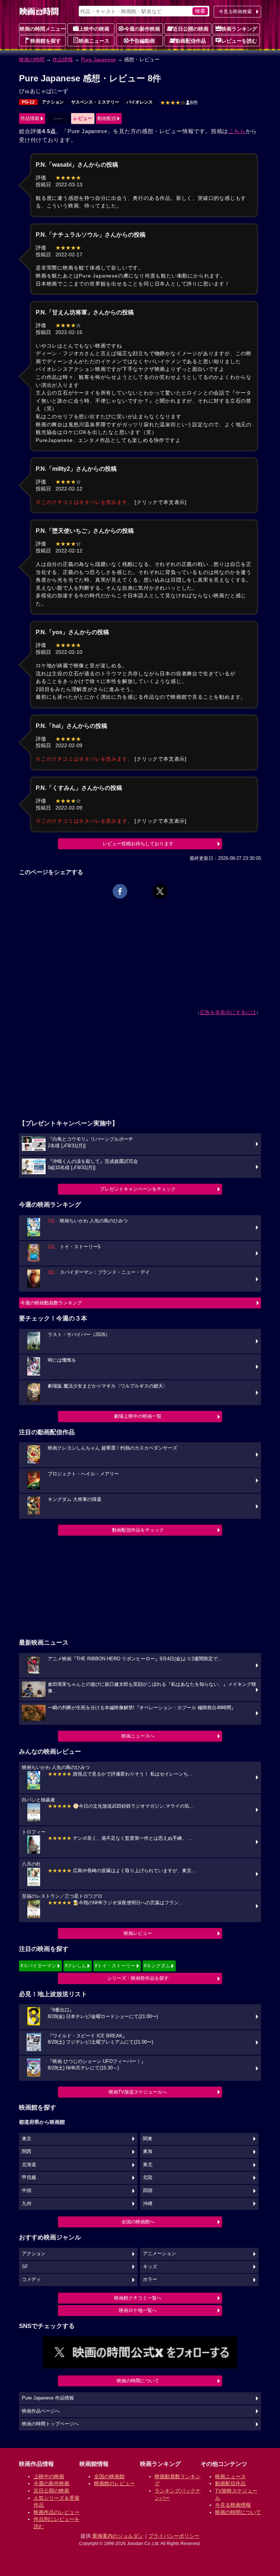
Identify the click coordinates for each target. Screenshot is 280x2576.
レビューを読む (239, 41)
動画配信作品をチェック (138, 1530)
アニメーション (160, 2254)
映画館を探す (46, 41)
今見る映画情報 (233, 2505)
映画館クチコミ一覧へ (138, 2298)
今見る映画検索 (235, 11)
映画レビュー (138, 1933)
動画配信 (107, 118)
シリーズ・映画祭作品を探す (138, 1978)
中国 (27, 2191)
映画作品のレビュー (57, 2512)
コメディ (31, 2280)
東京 (27, 2139)
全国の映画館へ (138, 2222)
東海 (148, 2152)
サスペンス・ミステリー (95, 102)
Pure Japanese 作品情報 (48, 2398)
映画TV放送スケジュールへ (138, 2092)
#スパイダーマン (38, 1966)
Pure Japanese (98, 59)
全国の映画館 (109, 2476)
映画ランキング (239, 29)
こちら (237, 131)
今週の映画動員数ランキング (51, 1303)
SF (25, 2267)
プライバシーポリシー (174, 2536)
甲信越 (29, 2177)
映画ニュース (94, 41)
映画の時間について (138, 2381)
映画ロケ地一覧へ (138, 2310)
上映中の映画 (94, 29)
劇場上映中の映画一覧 (138, 1416)
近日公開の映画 (191, 29)
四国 (148, 2191)
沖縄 (148, 2204)
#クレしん (76, 1966)
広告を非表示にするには (228, 1012)
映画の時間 (32, 59)
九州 (27, 2204)
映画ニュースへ (138, 1736)
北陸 (148, 2177)
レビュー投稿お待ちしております (138, 844)
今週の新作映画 (142, 29)
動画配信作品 (191, 41)
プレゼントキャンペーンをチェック (138, 1189)
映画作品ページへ (41, 2411)
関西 (27, 2152)
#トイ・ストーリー (115, 1966)
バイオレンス (140, 102)
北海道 (29, 2165)
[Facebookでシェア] (120, 891)
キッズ (150, 2267)
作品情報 (63, 59)
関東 (148, 2139)
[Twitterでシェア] (160, 891)
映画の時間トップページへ (50, 2424)
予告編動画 (142, 41)
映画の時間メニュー (43, 29)
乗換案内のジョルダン (118, 2536)
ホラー (150, 2280)
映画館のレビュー (114, 2483)
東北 (148, 2165)
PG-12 (28, 102)
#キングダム (157, 1966)
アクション (53, 102)
